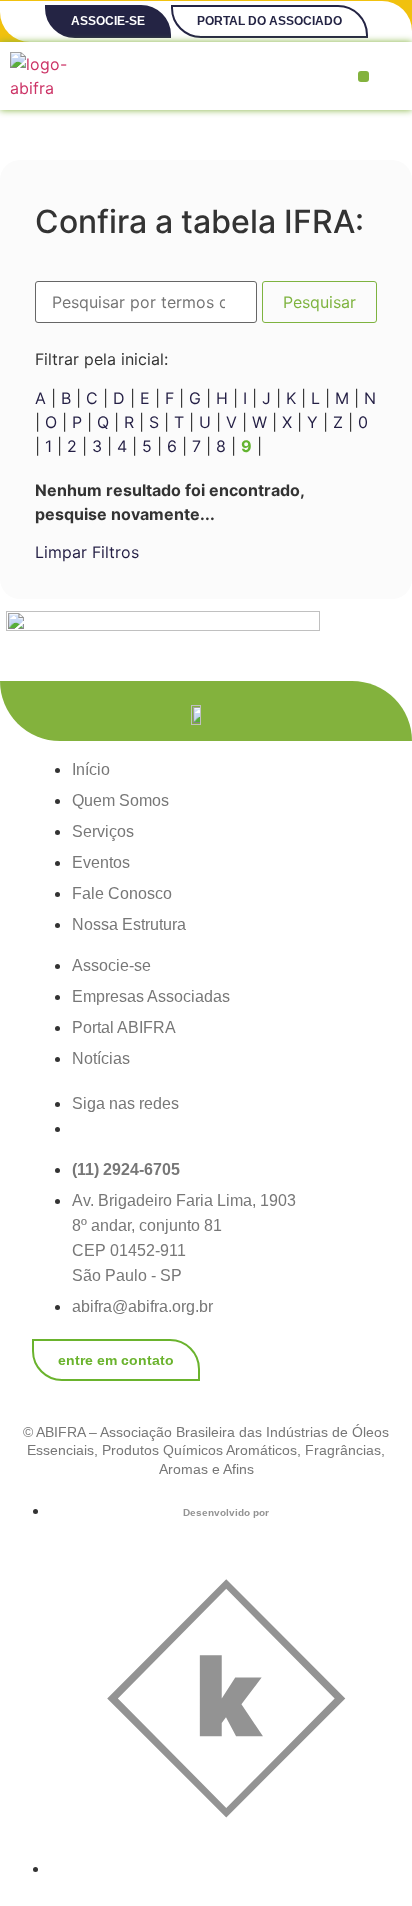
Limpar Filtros (87, 552)
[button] (363, 76)
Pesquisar (319, 302)
